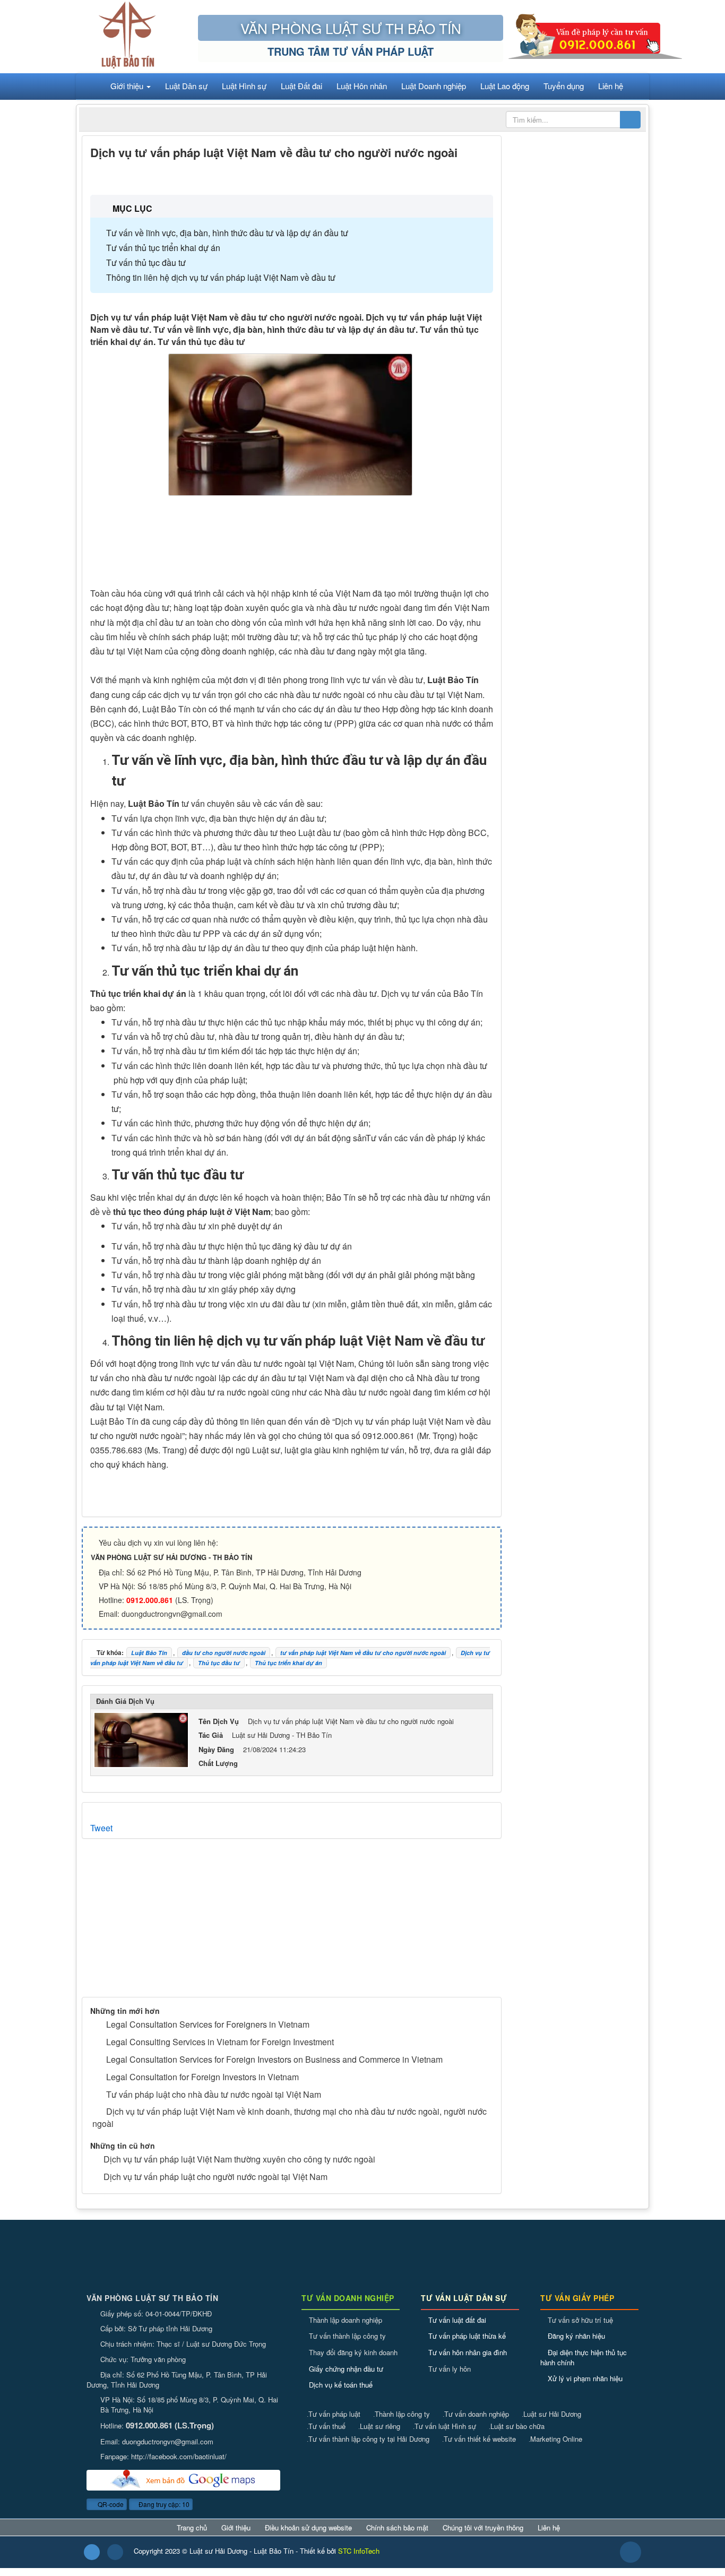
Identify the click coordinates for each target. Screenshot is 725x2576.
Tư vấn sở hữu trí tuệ (580, 2320)
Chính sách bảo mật (397, 2528)
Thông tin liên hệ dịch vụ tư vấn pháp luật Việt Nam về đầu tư (221, 277)
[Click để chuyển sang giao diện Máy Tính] (115, 2552)
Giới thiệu (236, 2528)
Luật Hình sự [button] (244, 86)
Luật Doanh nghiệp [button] (434, 86)
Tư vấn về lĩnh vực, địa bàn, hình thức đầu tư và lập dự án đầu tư (227, 233)
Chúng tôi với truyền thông (483, 2528)
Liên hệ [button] (611, 86)
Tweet (101, 1828)
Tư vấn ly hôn (450, 2369)
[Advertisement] (292, 544)
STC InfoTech (359, 2551)
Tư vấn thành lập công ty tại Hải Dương (368, 2439)
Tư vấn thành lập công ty (347, 2336)
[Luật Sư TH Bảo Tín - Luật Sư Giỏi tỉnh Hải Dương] (127, 35)
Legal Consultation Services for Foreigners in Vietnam (208, 2024)
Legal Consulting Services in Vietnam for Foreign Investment (220, 2042)
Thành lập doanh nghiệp (346, 2320)
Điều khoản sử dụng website (308, 2528)
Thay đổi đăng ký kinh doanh (353, 2352)
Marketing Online (555, 2439)
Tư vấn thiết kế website (479, 2439)
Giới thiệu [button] (128, 86)
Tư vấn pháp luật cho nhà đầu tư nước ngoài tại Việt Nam (214, 2094)
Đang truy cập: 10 (163, 2504)
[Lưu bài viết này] (485, 175)
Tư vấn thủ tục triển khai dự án (163, 248)
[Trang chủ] (90, 86)
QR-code (110, 2504)
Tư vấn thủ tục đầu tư (146, 262)
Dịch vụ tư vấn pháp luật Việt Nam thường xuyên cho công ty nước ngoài (239, 2159)
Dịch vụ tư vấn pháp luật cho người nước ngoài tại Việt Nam (215, 2177)
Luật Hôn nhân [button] (362, 86)
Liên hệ (549, 2528)
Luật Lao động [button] (505, 86)
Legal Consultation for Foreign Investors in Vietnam (202, 2077)
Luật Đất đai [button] (301, 86)
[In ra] (466, 175)
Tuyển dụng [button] (564, 86)
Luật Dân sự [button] (186, 86)
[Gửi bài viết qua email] (448, 175)
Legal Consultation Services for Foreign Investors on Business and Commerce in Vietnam (274, 2059)
